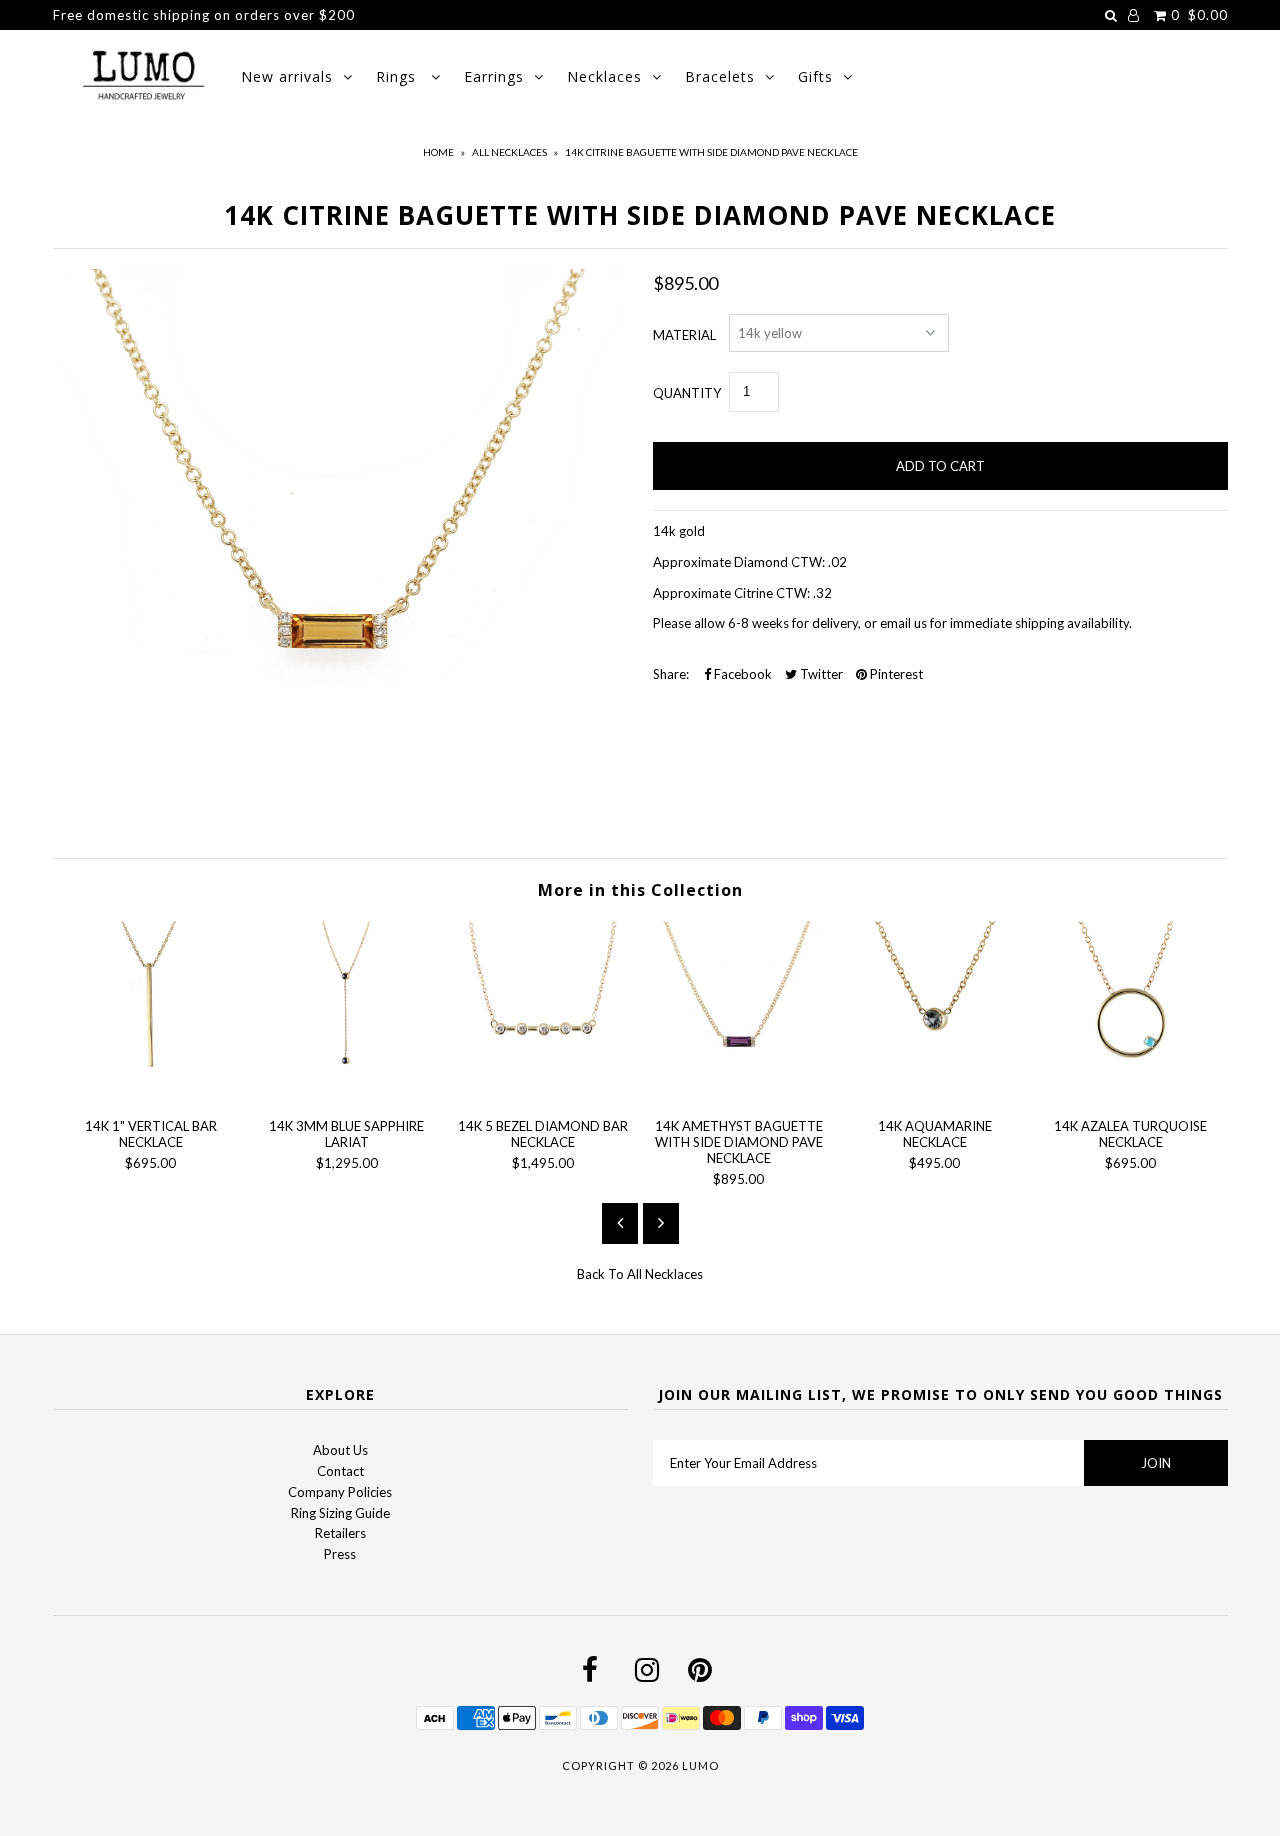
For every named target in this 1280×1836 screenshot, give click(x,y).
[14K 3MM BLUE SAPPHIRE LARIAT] (347, 1092)
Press (340, 1554)
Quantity (687, 393)
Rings (398, 76)
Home (438, 152)
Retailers (340, 1533)
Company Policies (340, 1492)
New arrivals (287, 76)
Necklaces (604, 76)
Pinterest (895, 674)
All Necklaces (509, 152)
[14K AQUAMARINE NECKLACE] (935, 1092)
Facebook (741, 674)
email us (902, 623)
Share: (671, 674)
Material (684, 335)
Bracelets (720, 76)
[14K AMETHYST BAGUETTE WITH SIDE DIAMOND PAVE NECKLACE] (739, 1092)
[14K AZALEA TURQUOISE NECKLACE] (1131, 1092)
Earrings (494, 76)
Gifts (815, 76)
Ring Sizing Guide (340, 1513)
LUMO (700, 1765)
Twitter (820, 674)
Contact (340, 1471)
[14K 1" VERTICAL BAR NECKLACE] (151, 1092)
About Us (340, 1450)
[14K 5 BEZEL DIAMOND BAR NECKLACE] (543, 1092)
